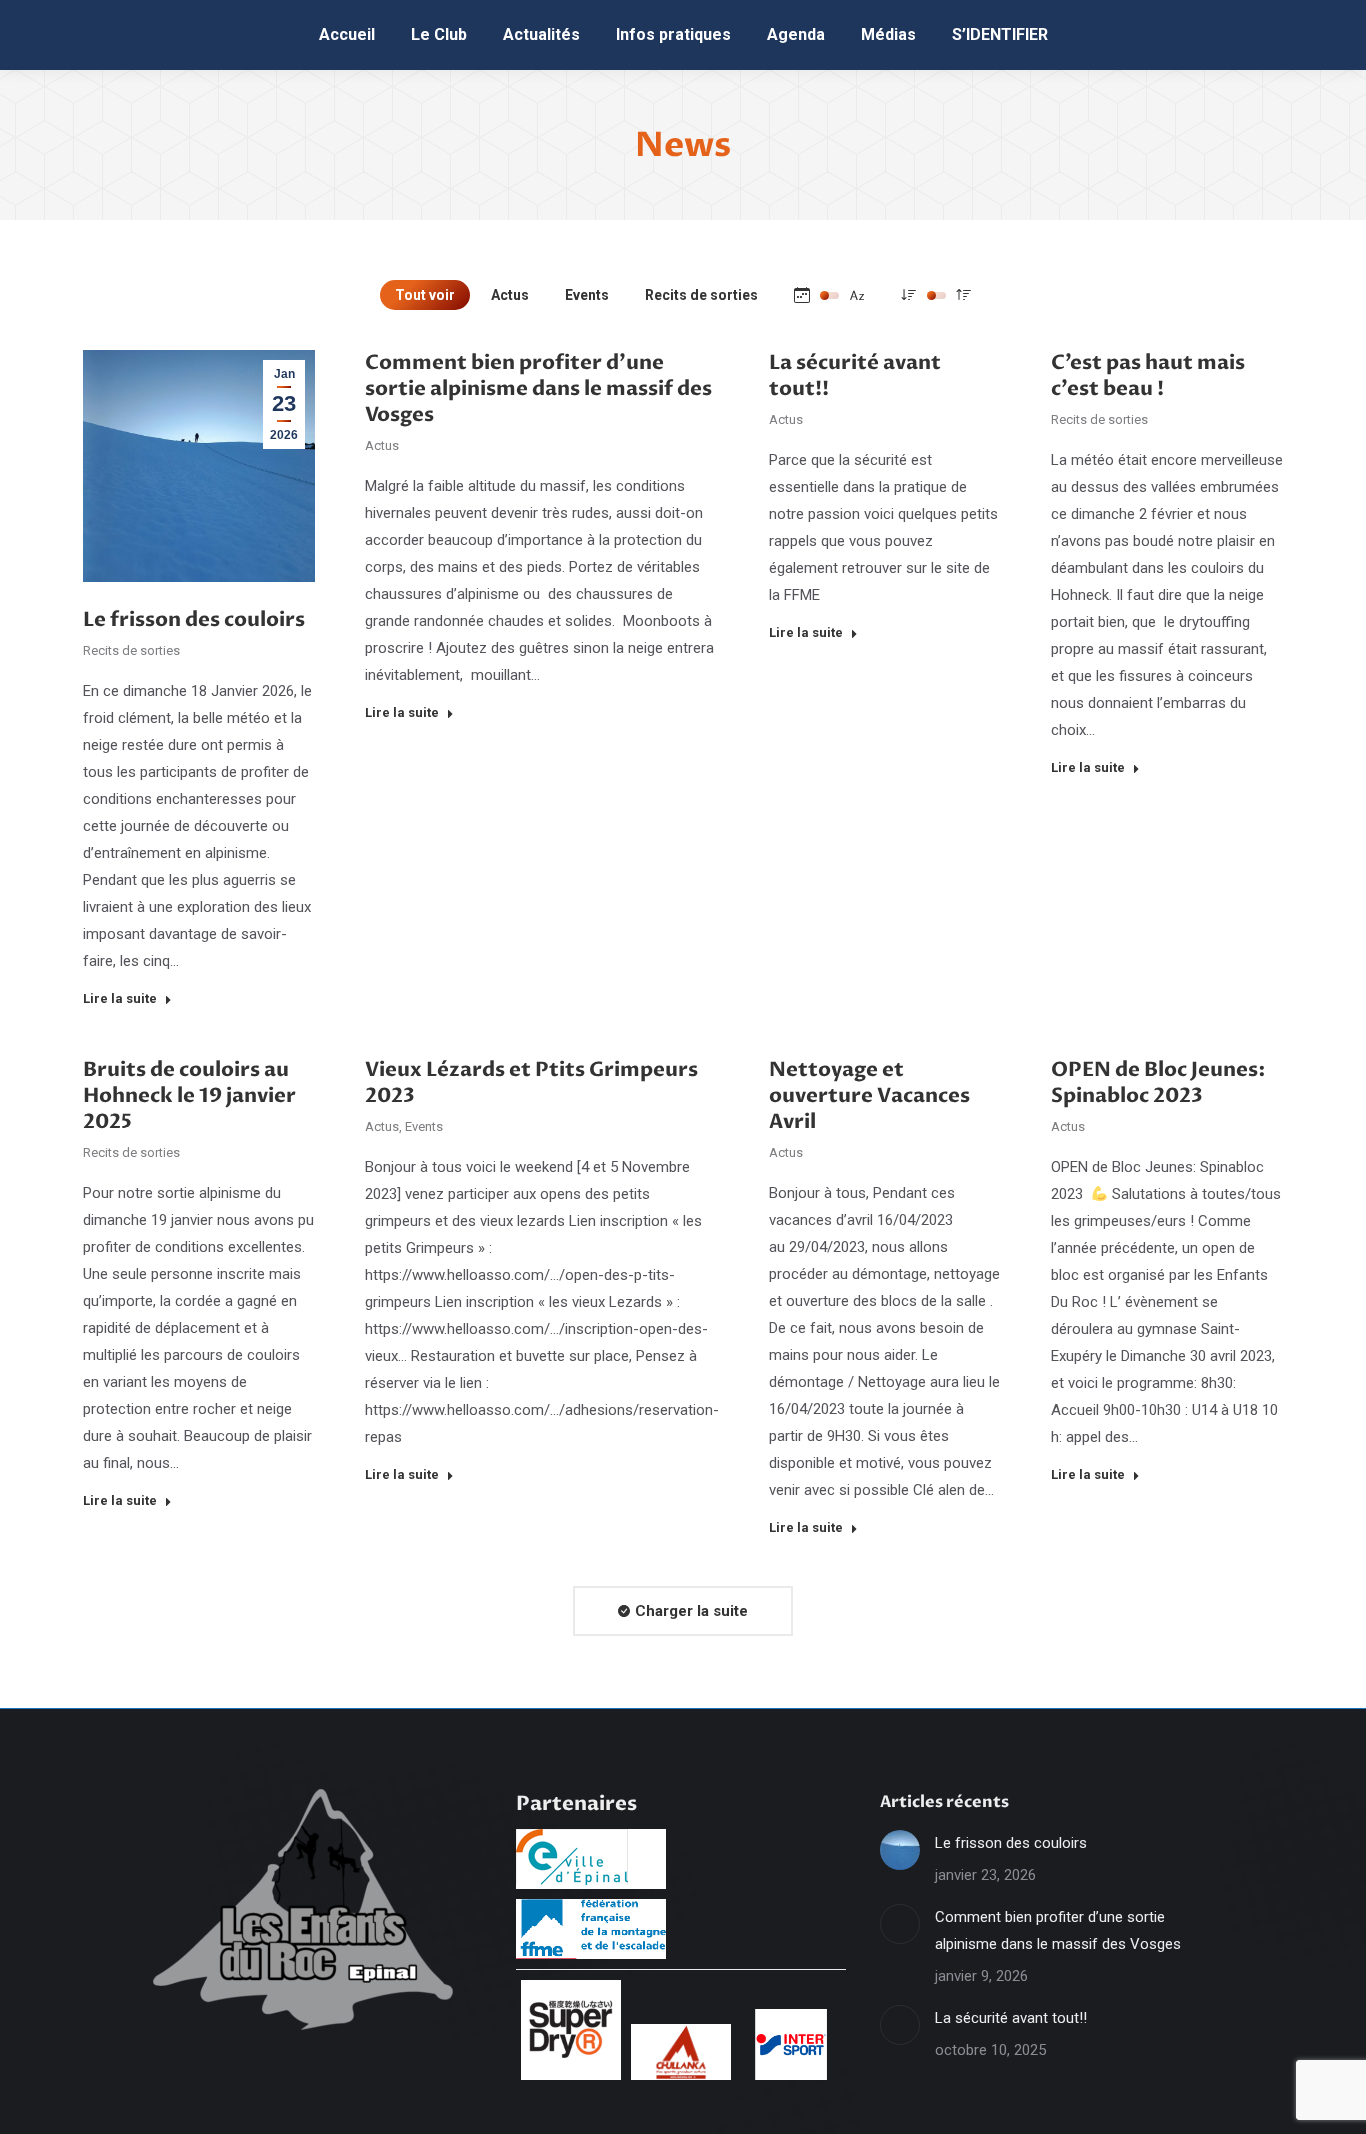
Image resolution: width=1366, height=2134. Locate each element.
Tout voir (425, 295)
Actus (510, 295)
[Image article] (900, 1850)
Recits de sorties (701, 295)
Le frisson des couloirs (194, 619)
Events (587, 295)
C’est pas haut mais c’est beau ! (1148, 375)
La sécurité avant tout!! (855, 375)
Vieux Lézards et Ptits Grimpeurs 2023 (531, 1082)
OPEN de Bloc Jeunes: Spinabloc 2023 (1158, 1082)
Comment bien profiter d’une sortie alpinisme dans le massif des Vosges (538, 388)
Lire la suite (120, 998)
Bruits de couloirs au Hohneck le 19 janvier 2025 (189, 1095)
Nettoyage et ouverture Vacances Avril (869, 1095)
